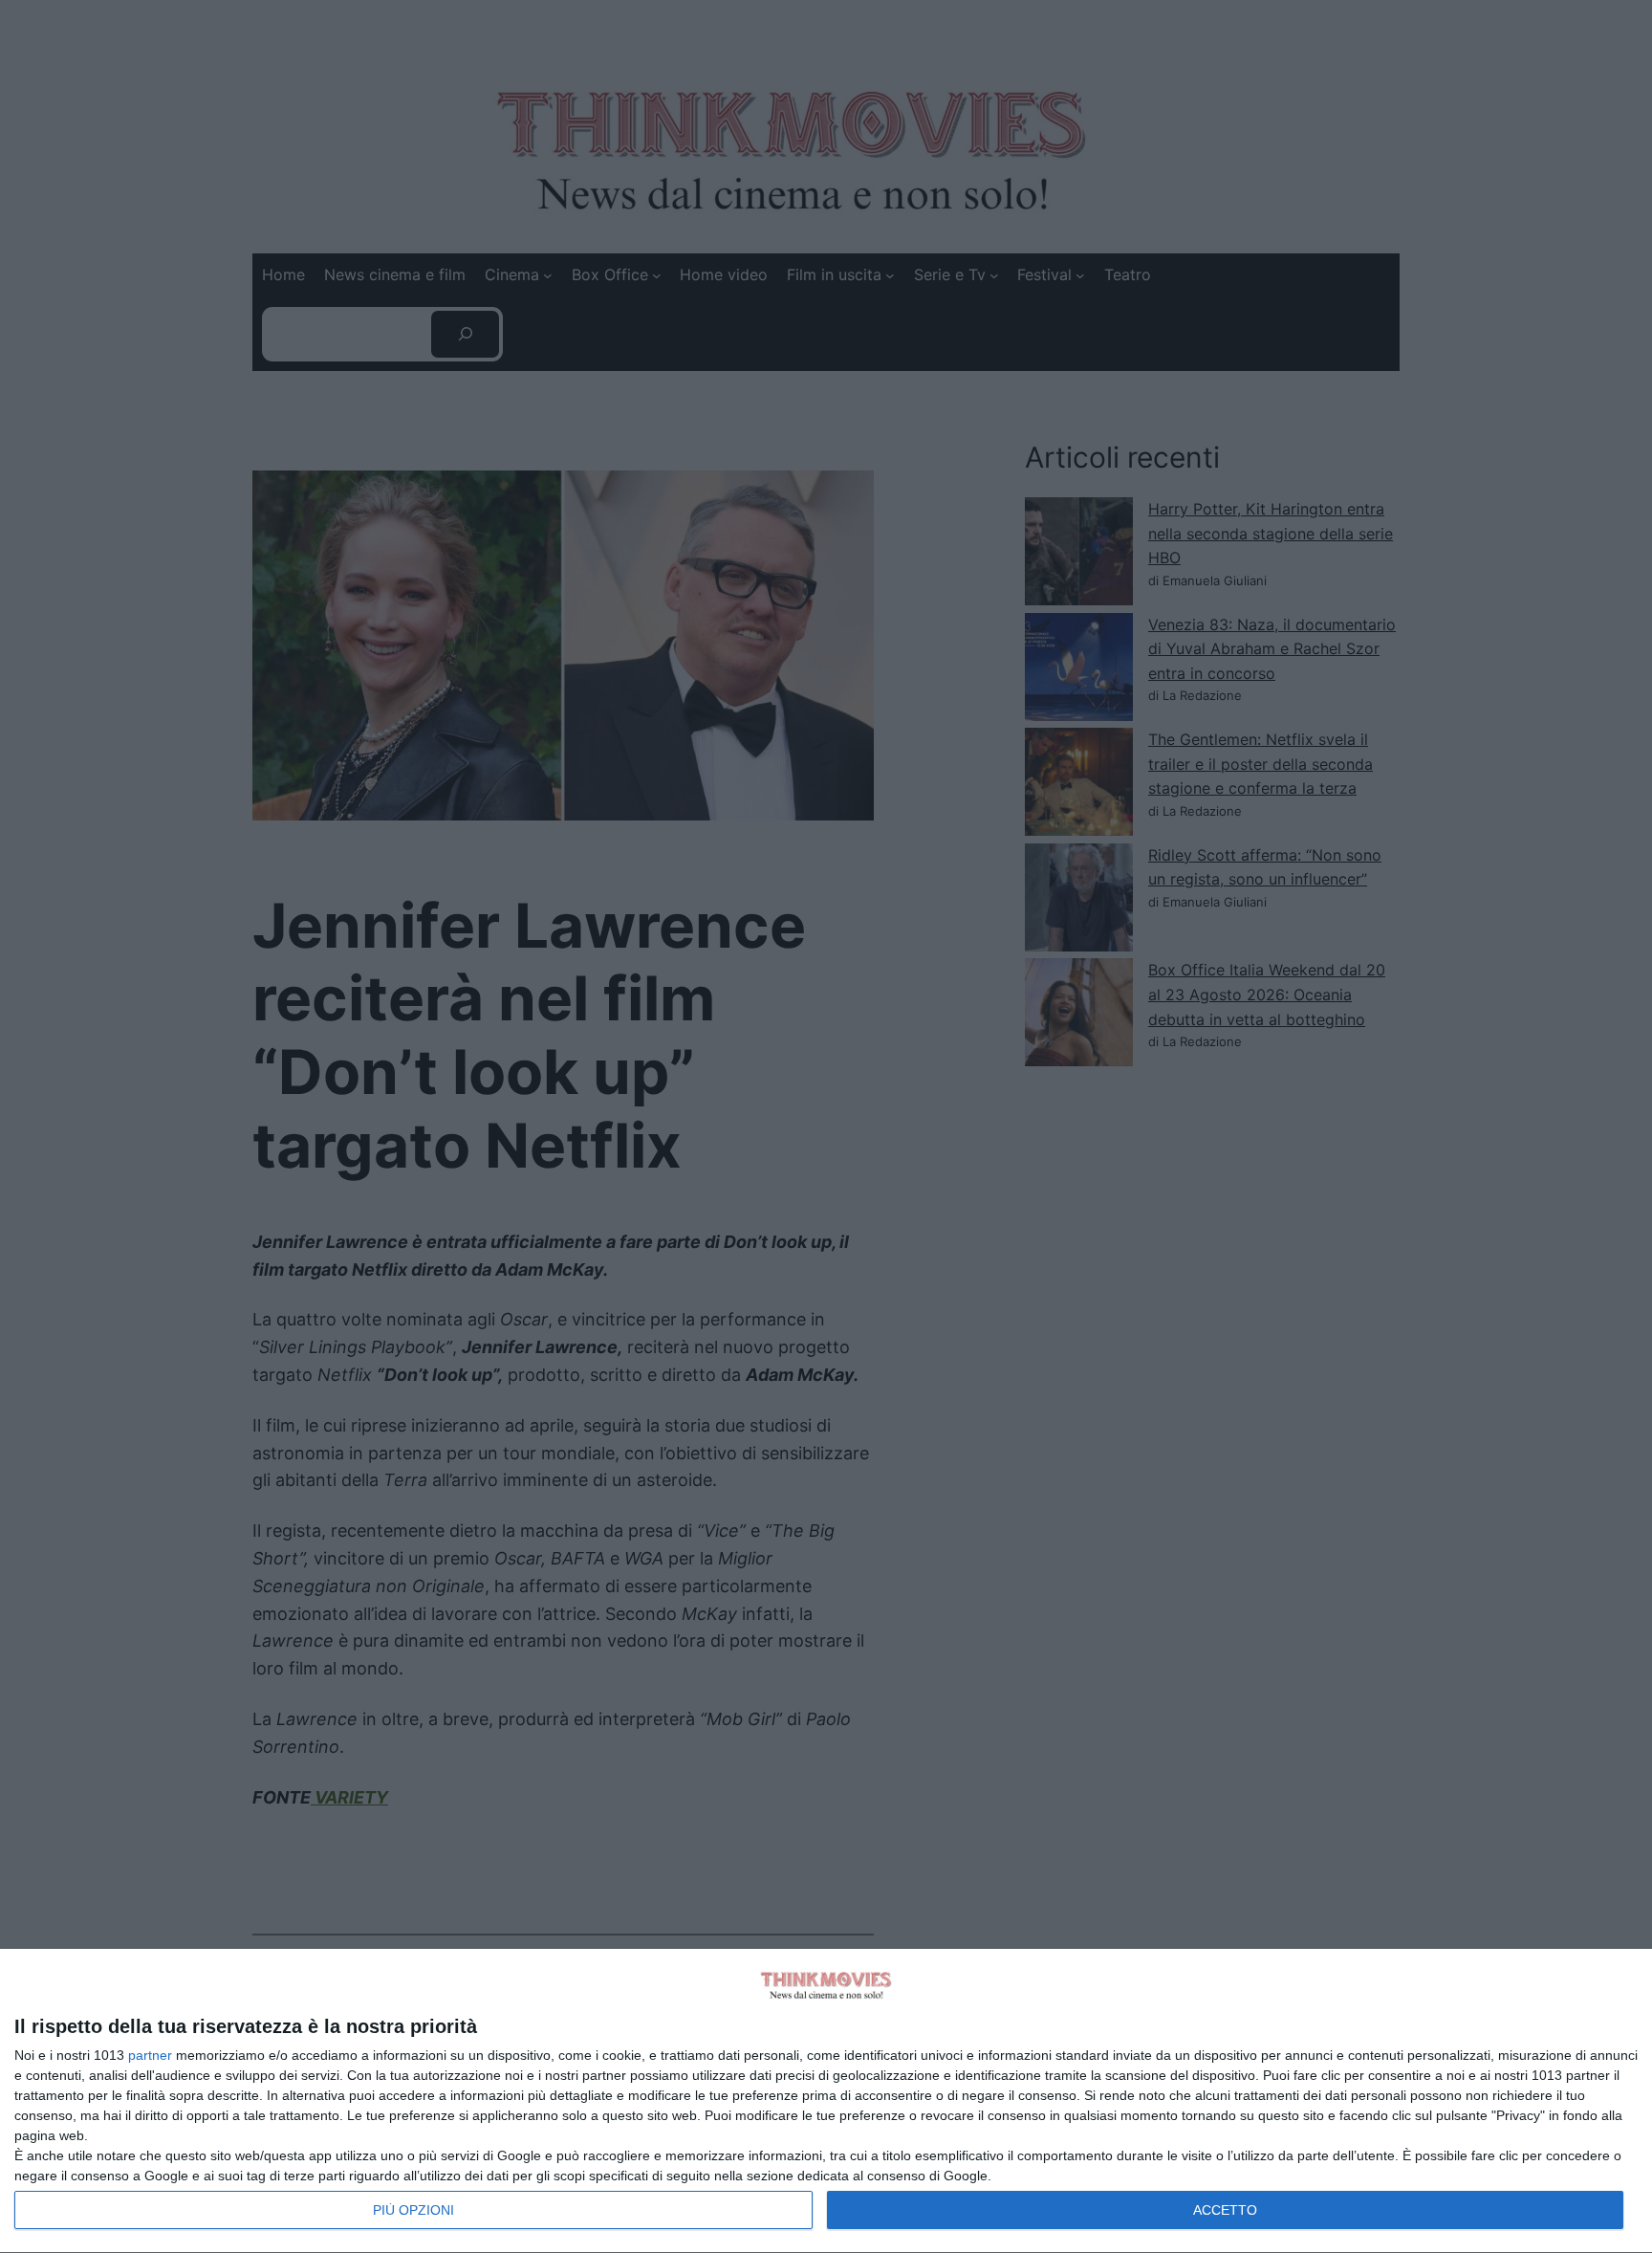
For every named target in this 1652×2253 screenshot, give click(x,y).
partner (150, 2055)
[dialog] (826, 2101)
